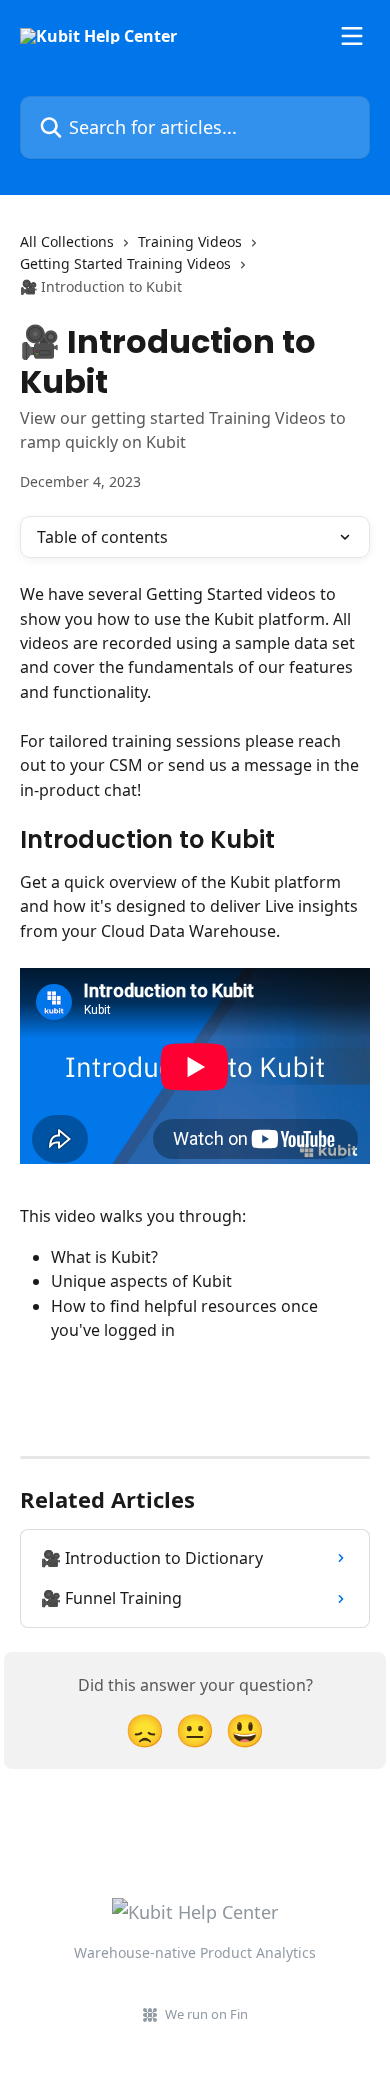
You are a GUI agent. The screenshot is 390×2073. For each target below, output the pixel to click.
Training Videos (190, 241)
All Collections (67, 241)
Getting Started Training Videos (125, 263)
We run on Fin (206, 2014)
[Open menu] (352, 36)
